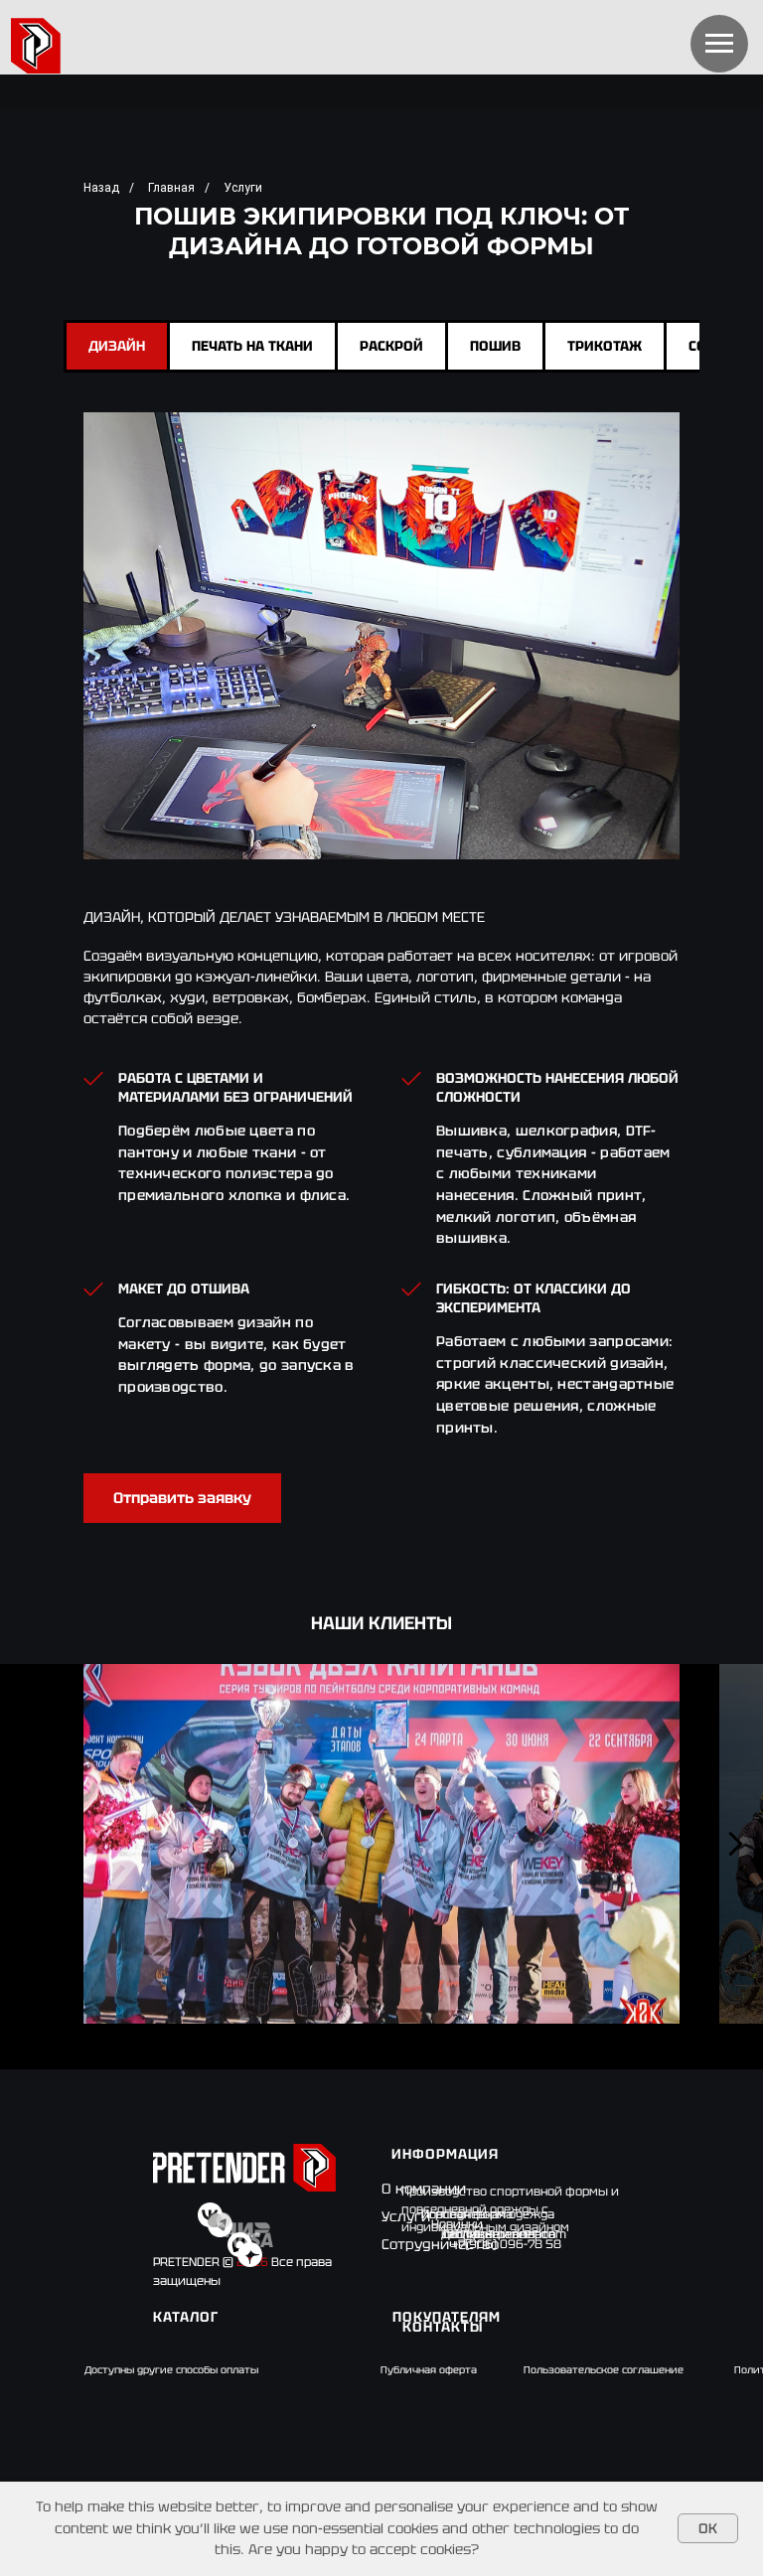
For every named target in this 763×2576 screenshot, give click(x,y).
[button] (182, 1498)
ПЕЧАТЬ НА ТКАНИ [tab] (252, 346)
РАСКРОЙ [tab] (391, 346)
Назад (101, 188)
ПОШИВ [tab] (495, 346)
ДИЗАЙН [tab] (117, 346)
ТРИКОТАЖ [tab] (605, 346)
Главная (171, 188)
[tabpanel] (381, 990)
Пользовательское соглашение (604, 2370)
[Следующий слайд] (736, 1844)
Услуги (243, 188)
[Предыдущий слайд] (27, 1844)
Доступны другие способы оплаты (171, 2370)
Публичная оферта (429, 2370)
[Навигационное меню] (719, 44)
